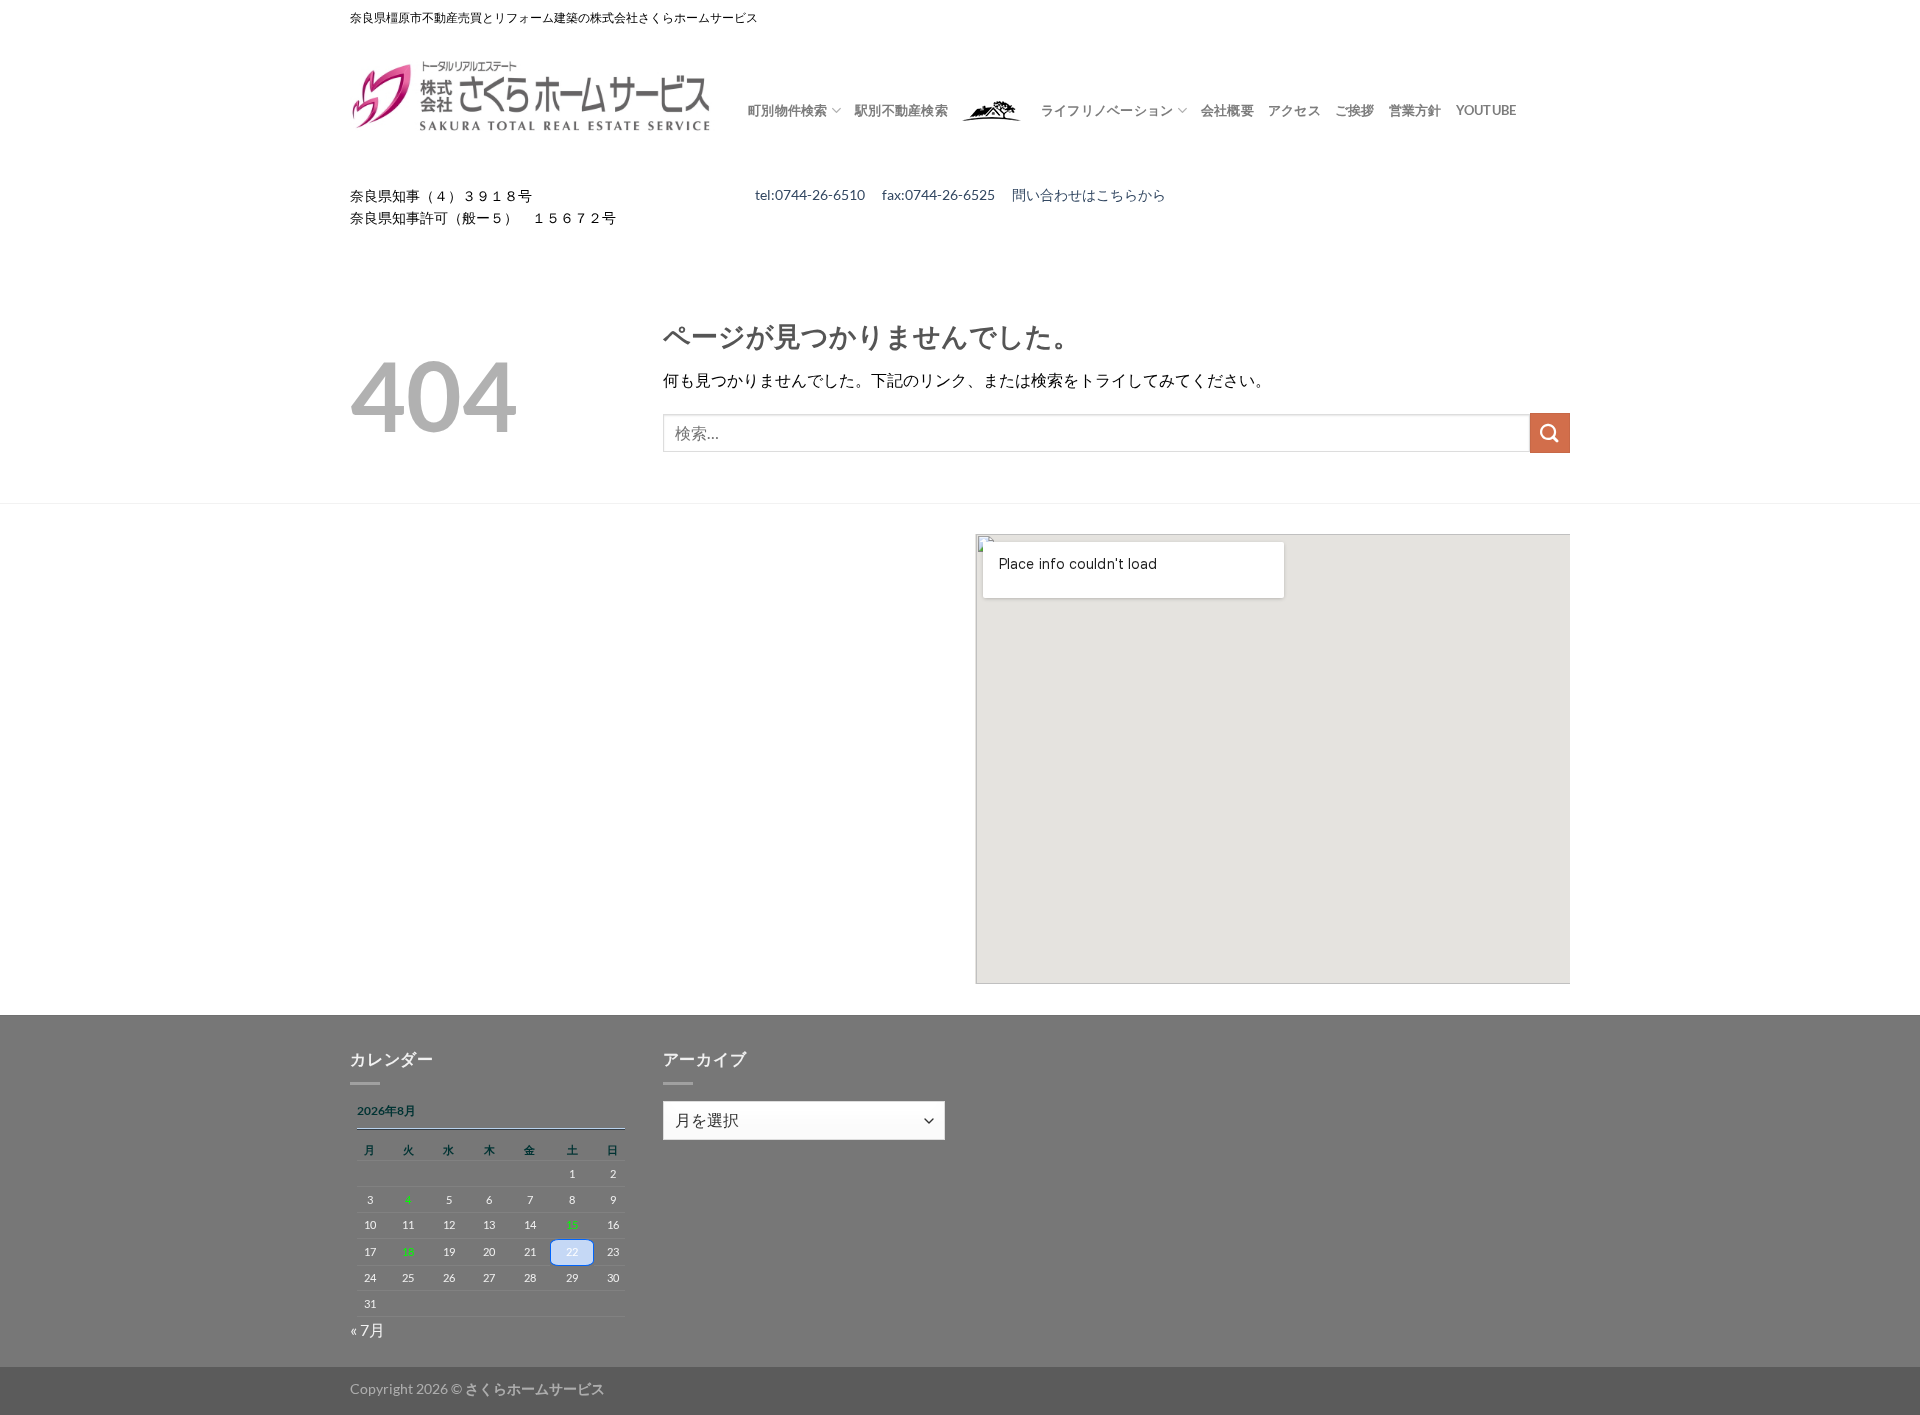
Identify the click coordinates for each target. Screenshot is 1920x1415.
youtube (1486, 110)
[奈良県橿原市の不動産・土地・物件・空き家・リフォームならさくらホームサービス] (534, 97)
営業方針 (1415, 110)
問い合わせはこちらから (1089, 195)
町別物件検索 (788, 110)
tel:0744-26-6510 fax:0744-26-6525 (883, 195)
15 (572, 1224)
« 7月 (367, 1329)
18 (408, 1251)
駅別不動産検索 (901, 110)
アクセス (1294, 110)
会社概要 (1227, 110)
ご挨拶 (1355, 110)
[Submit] (1550, 432)
